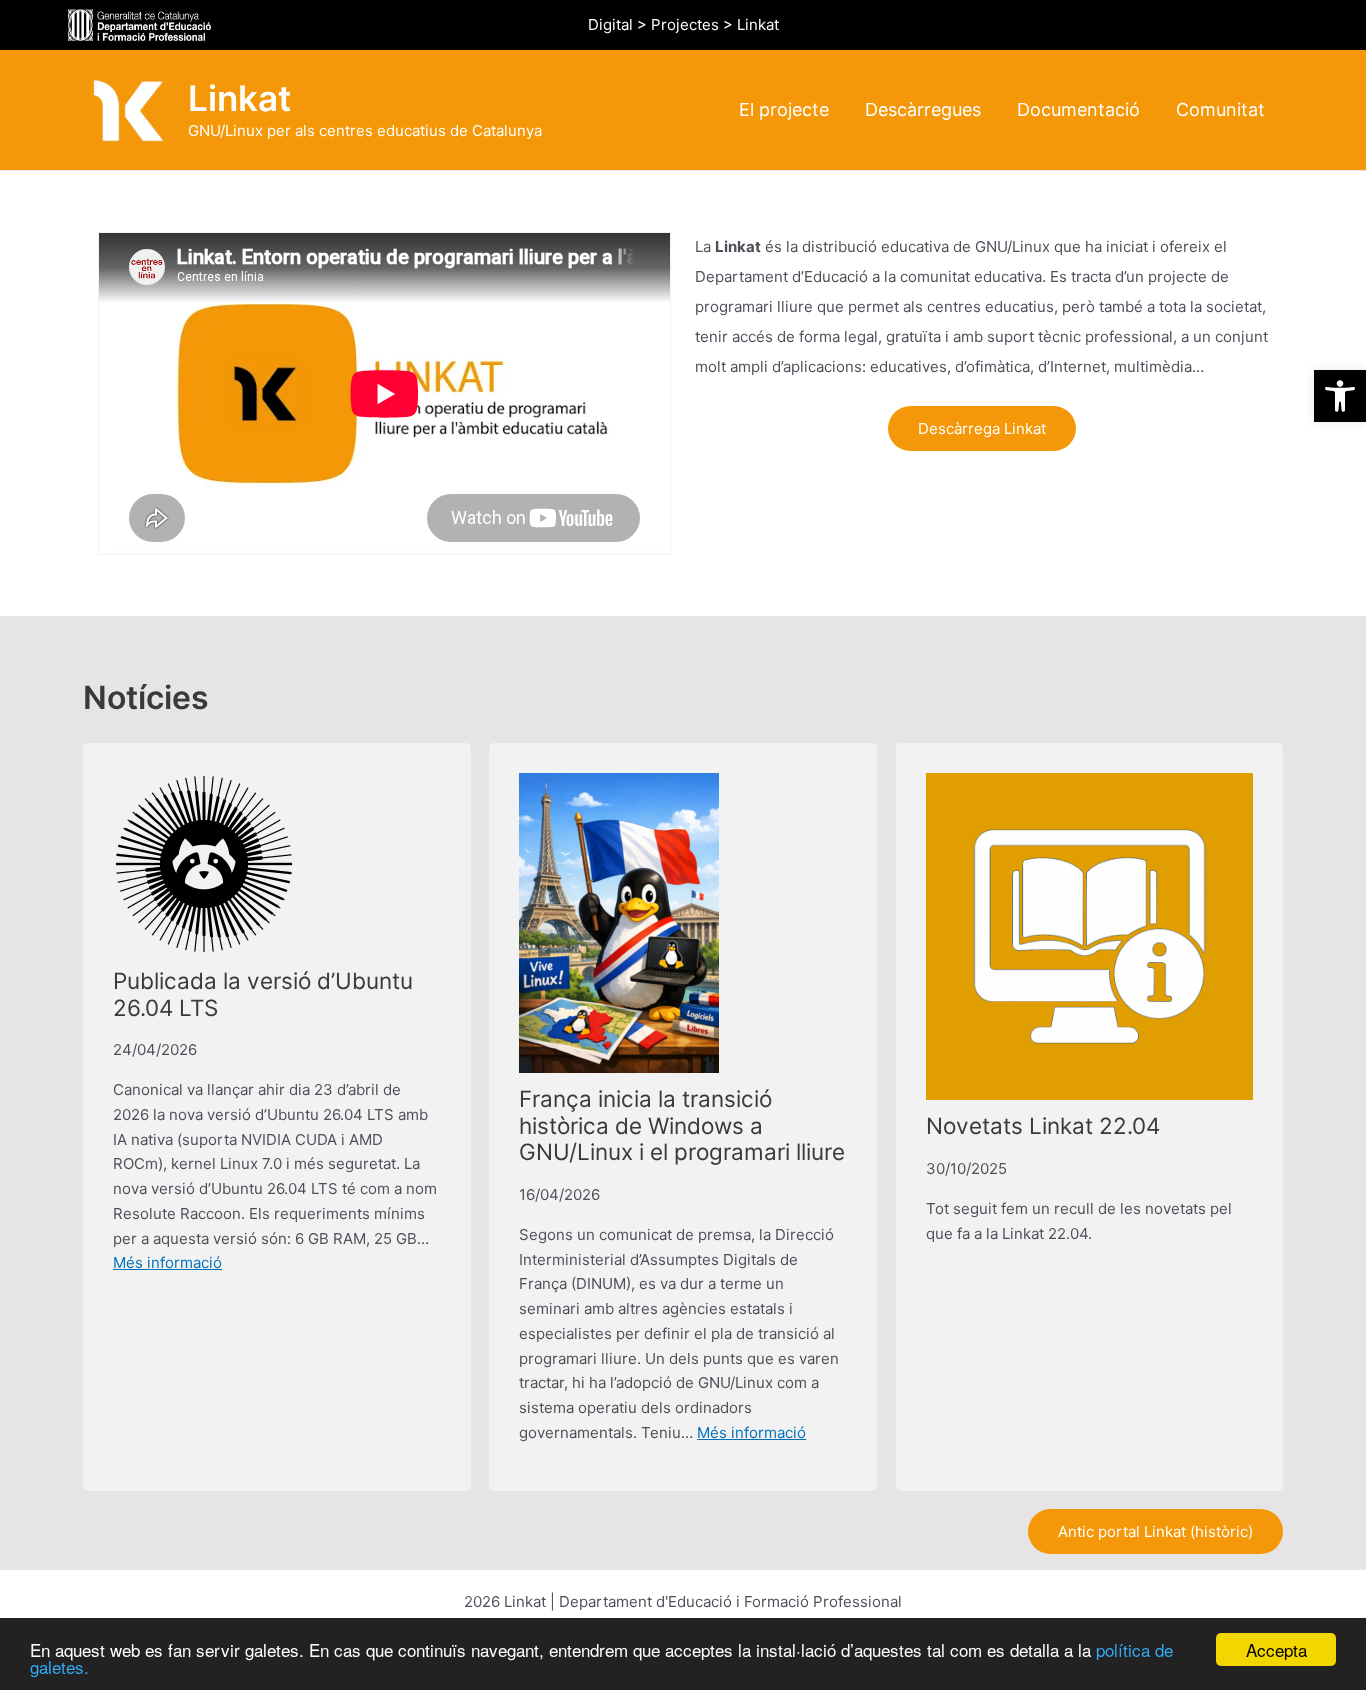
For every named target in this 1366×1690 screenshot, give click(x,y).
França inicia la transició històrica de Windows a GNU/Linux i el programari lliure (682, 1125)
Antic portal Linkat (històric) (1155, 1531)
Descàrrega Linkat (982, 428)
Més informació (167, 1262)
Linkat (239, 98)
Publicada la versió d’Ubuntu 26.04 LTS (263, 994)
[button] (1340, 396)
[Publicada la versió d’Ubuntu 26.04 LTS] (204, 864)
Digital (610, 24)
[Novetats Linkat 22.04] (1090, 937)
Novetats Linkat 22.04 (1043, 1125)
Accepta (1276, 1649)
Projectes (685, 24)
